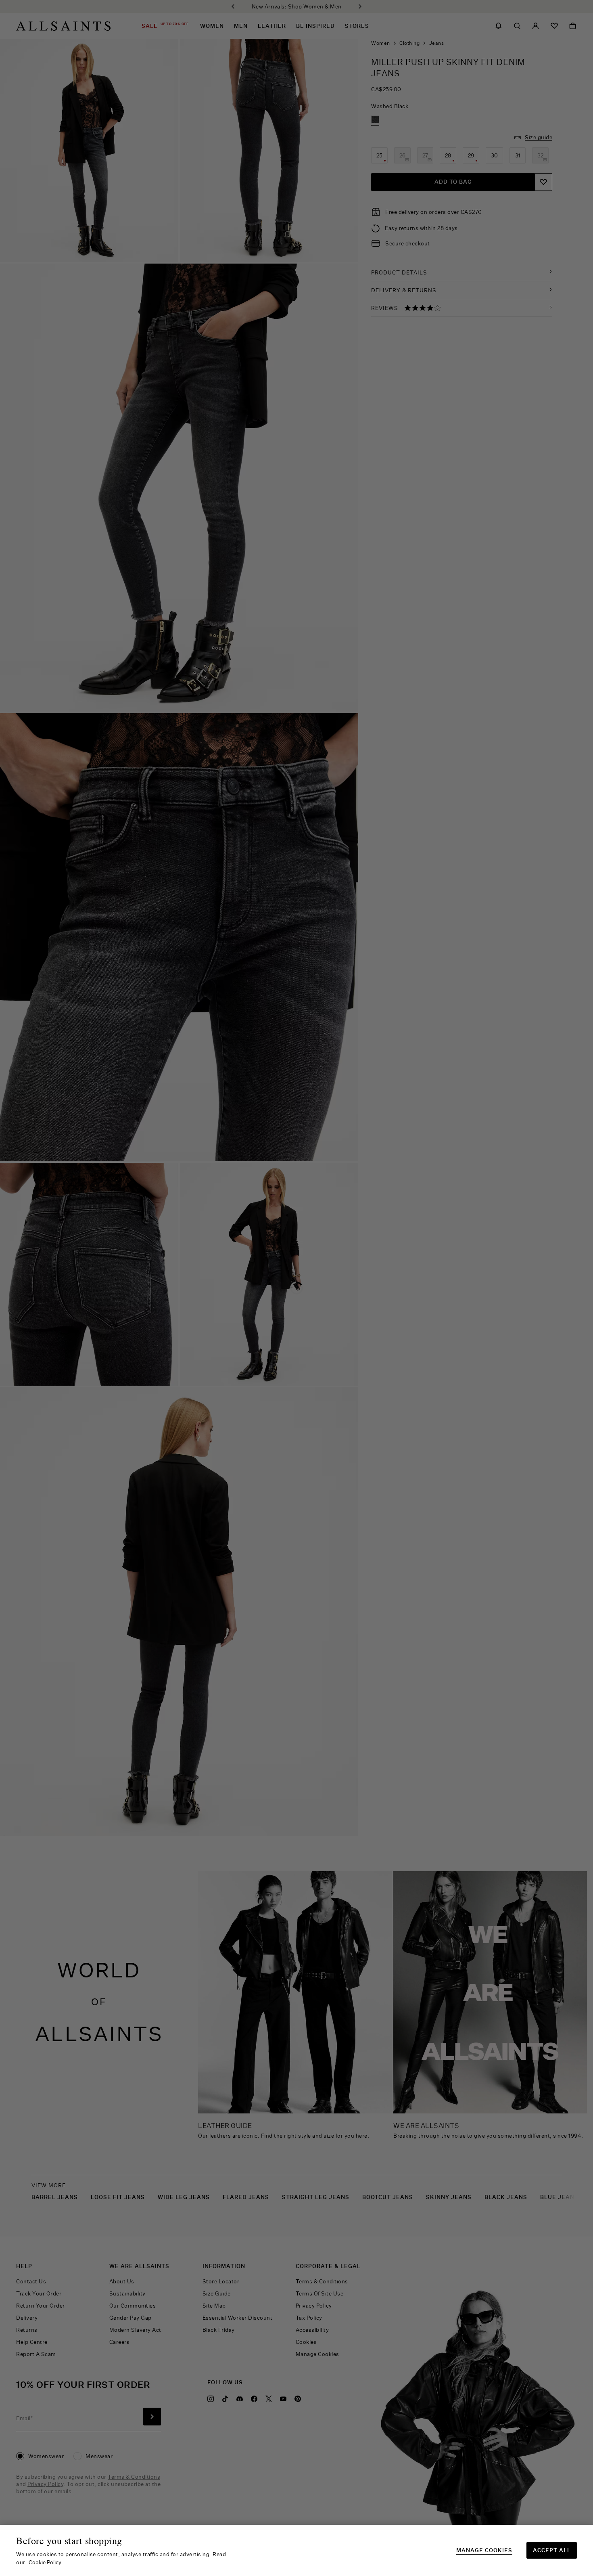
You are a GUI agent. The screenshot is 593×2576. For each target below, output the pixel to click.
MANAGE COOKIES (484, 2550)
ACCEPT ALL (552, 2550)
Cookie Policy (45, 2562)
